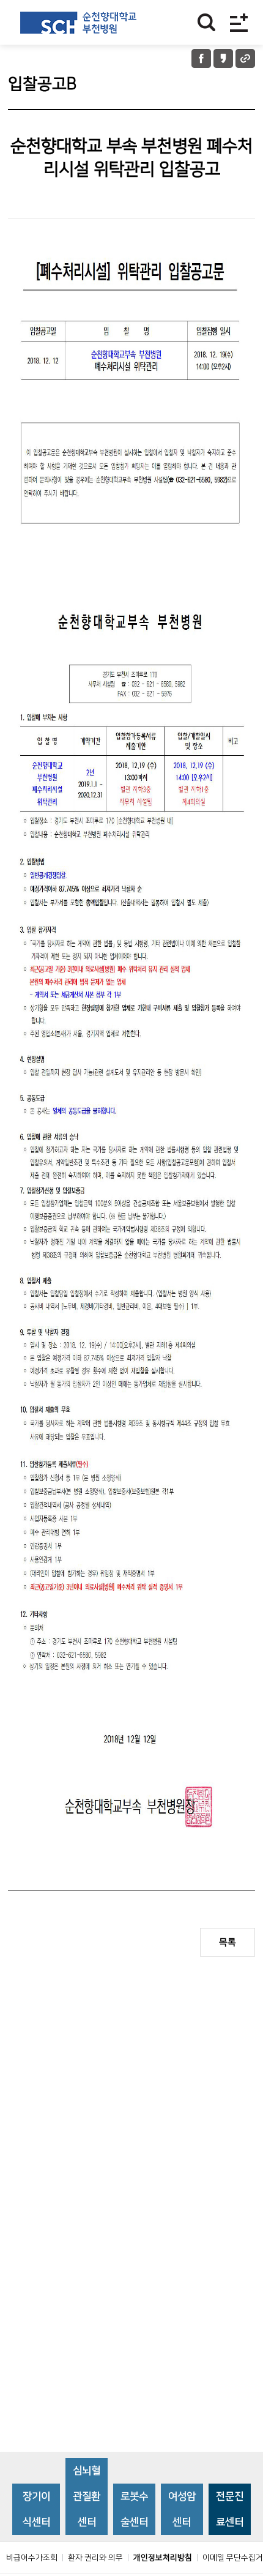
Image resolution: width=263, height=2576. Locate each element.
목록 (228, 1942)
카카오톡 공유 (223, 58)
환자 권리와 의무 (95, 2558)
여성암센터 (182, 2509)
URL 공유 (245, 58)
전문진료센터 (230, 2509)
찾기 (206, 22)
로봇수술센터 (134, 2509)
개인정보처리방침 (163, 2558)
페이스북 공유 (201, 58)
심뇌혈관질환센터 (87, 2496)
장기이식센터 (36, 2509)
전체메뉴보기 (239, 22)
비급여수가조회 (32, 2558)
